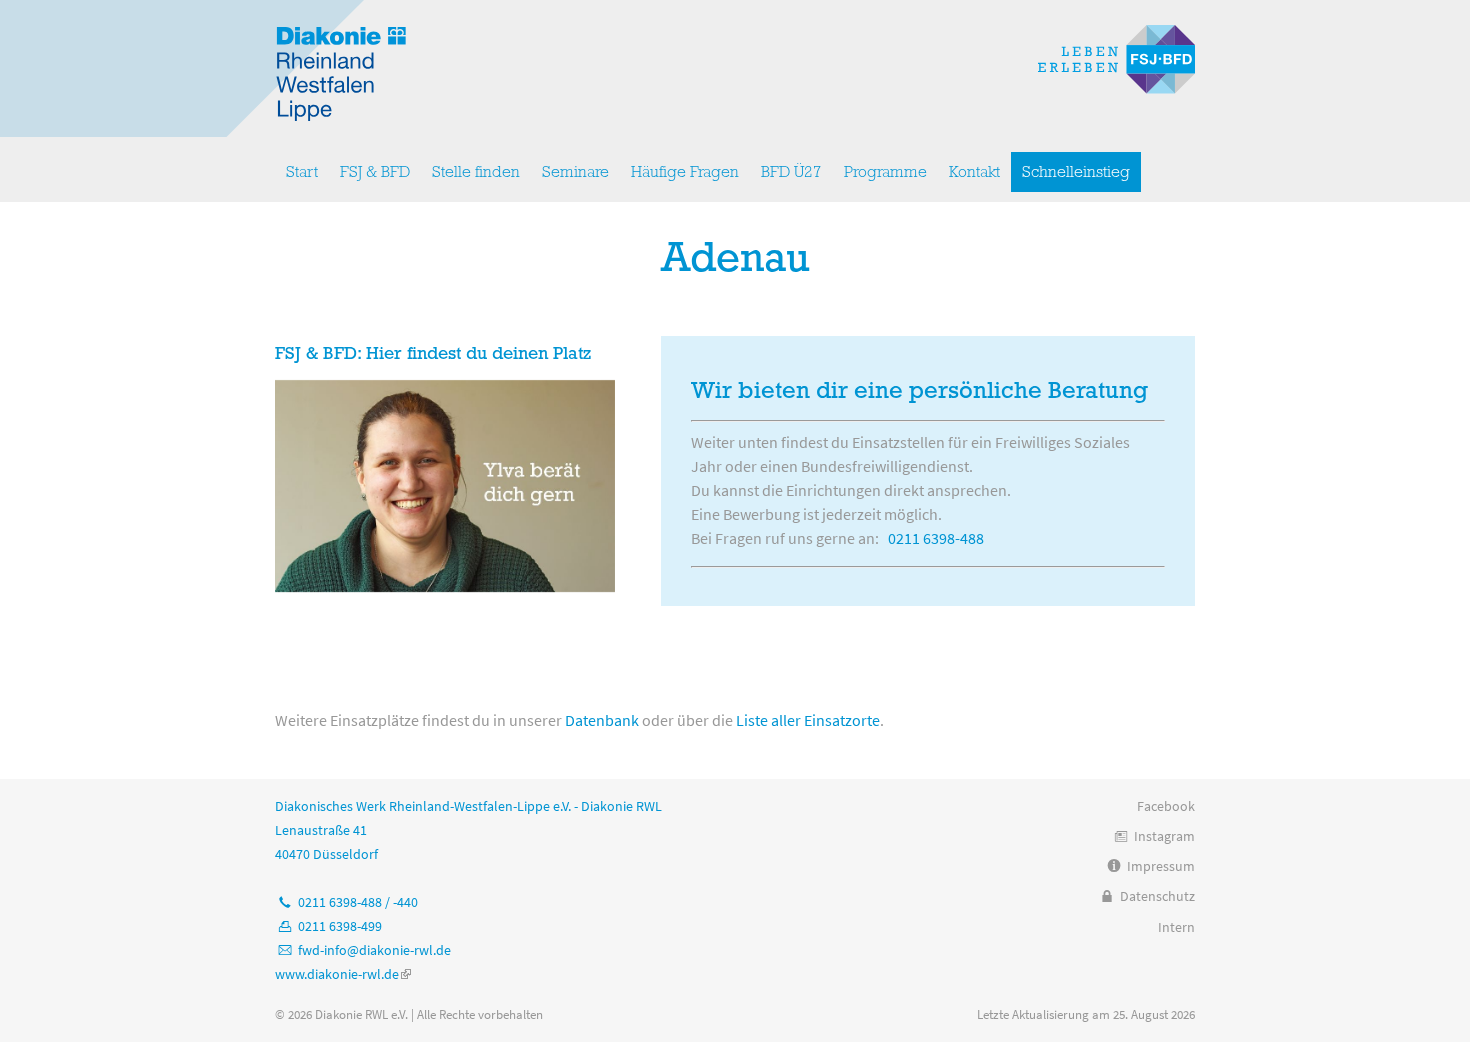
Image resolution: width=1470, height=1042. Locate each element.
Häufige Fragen (685, 172)
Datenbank (602, 720)
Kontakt (974, 172)
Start (302, 172)
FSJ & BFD (375, 172)
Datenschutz (1157, 896)
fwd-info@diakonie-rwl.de (374, 950)
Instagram (1164, 836)
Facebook (1166, 806)
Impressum (1161, 866)
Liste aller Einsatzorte (808, 720)
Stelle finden (476, 172)
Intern (1176, 927)
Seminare (575, 172)
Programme (885, 172)
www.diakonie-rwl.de (343, 974)
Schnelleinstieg (1076, 172)
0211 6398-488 (936, 538)
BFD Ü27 (791, 172)
